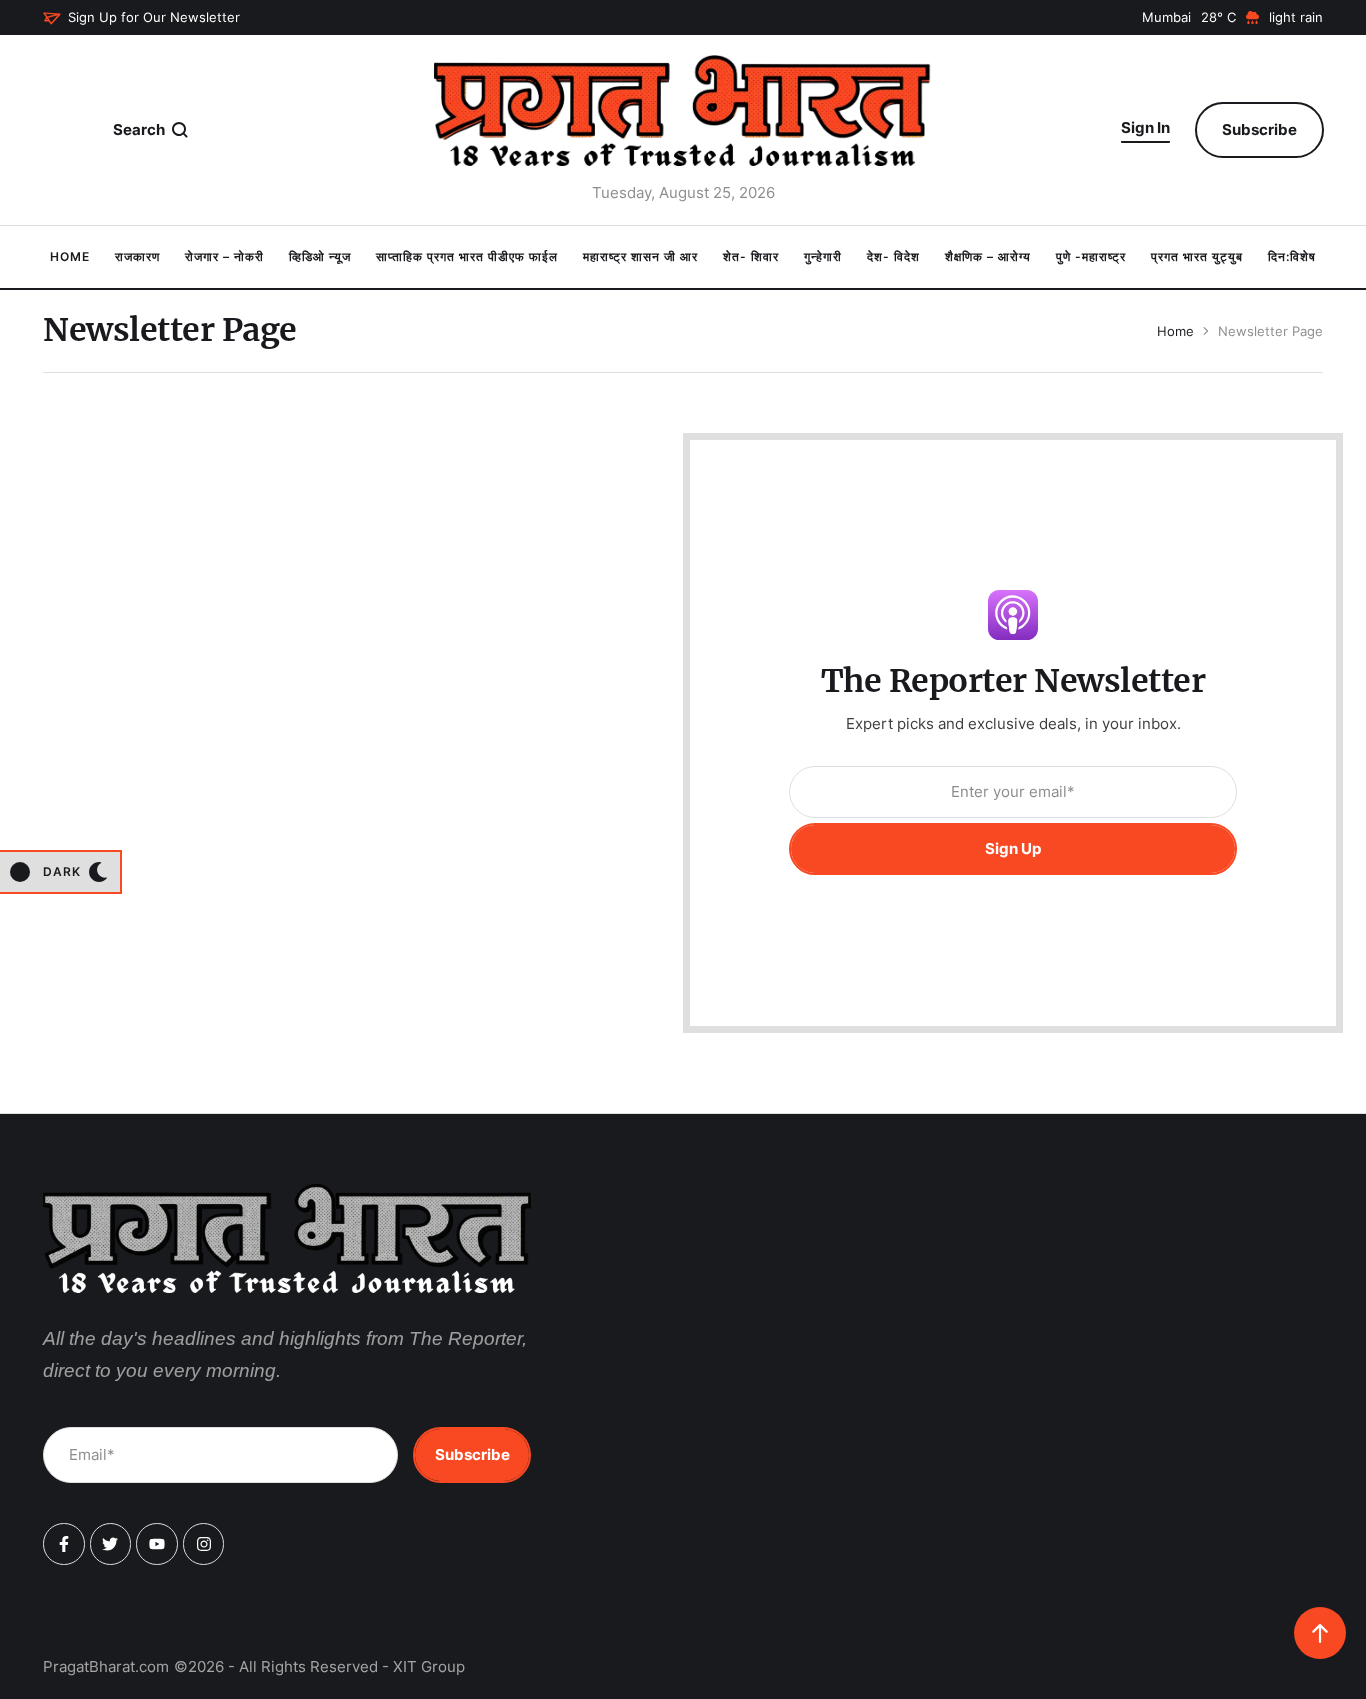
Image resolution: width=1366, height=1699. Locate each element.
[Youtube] (157, 1544)
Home (1175, 331)
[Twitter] (111, 1544)
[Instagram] (204, 1544)
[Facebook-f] (64, 1544)
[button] (141, 18)
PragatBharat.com (106, 1666)
